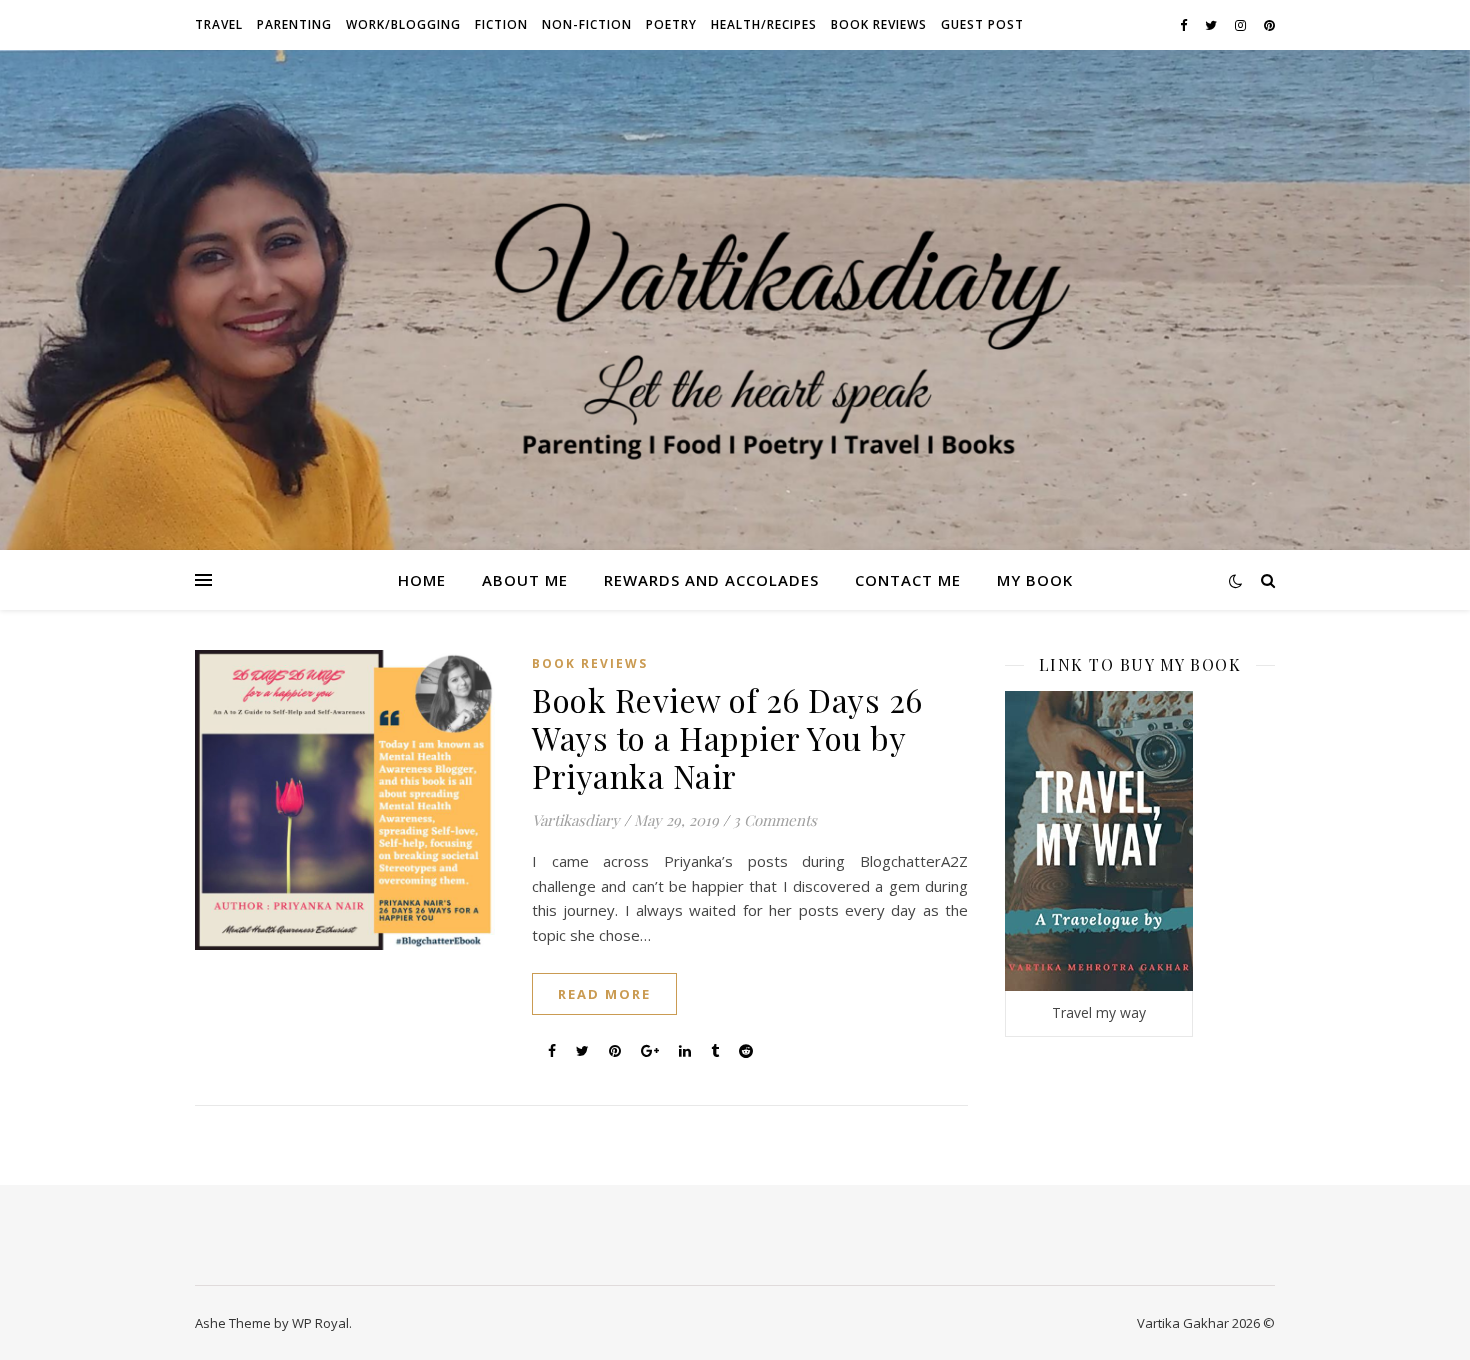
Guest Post (982, 24)
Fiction (501, 24)
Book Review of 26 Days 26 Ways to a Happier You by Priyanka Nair (727, 737)
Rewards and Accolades (711, 580)
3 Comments (775, 820)
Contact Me (908, 580)
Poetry (671, 24)
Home (422, 580)
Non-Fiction (587, 24)
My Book (1035, 580)
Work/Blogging (403, 24)
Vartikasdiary (576, 820)
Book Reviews (879, 24)
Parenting (294, 24)
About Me (525, 580)
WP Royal (320, 1323)
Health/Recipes (764, 24)
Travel (219, 24)
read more (604, 994)
